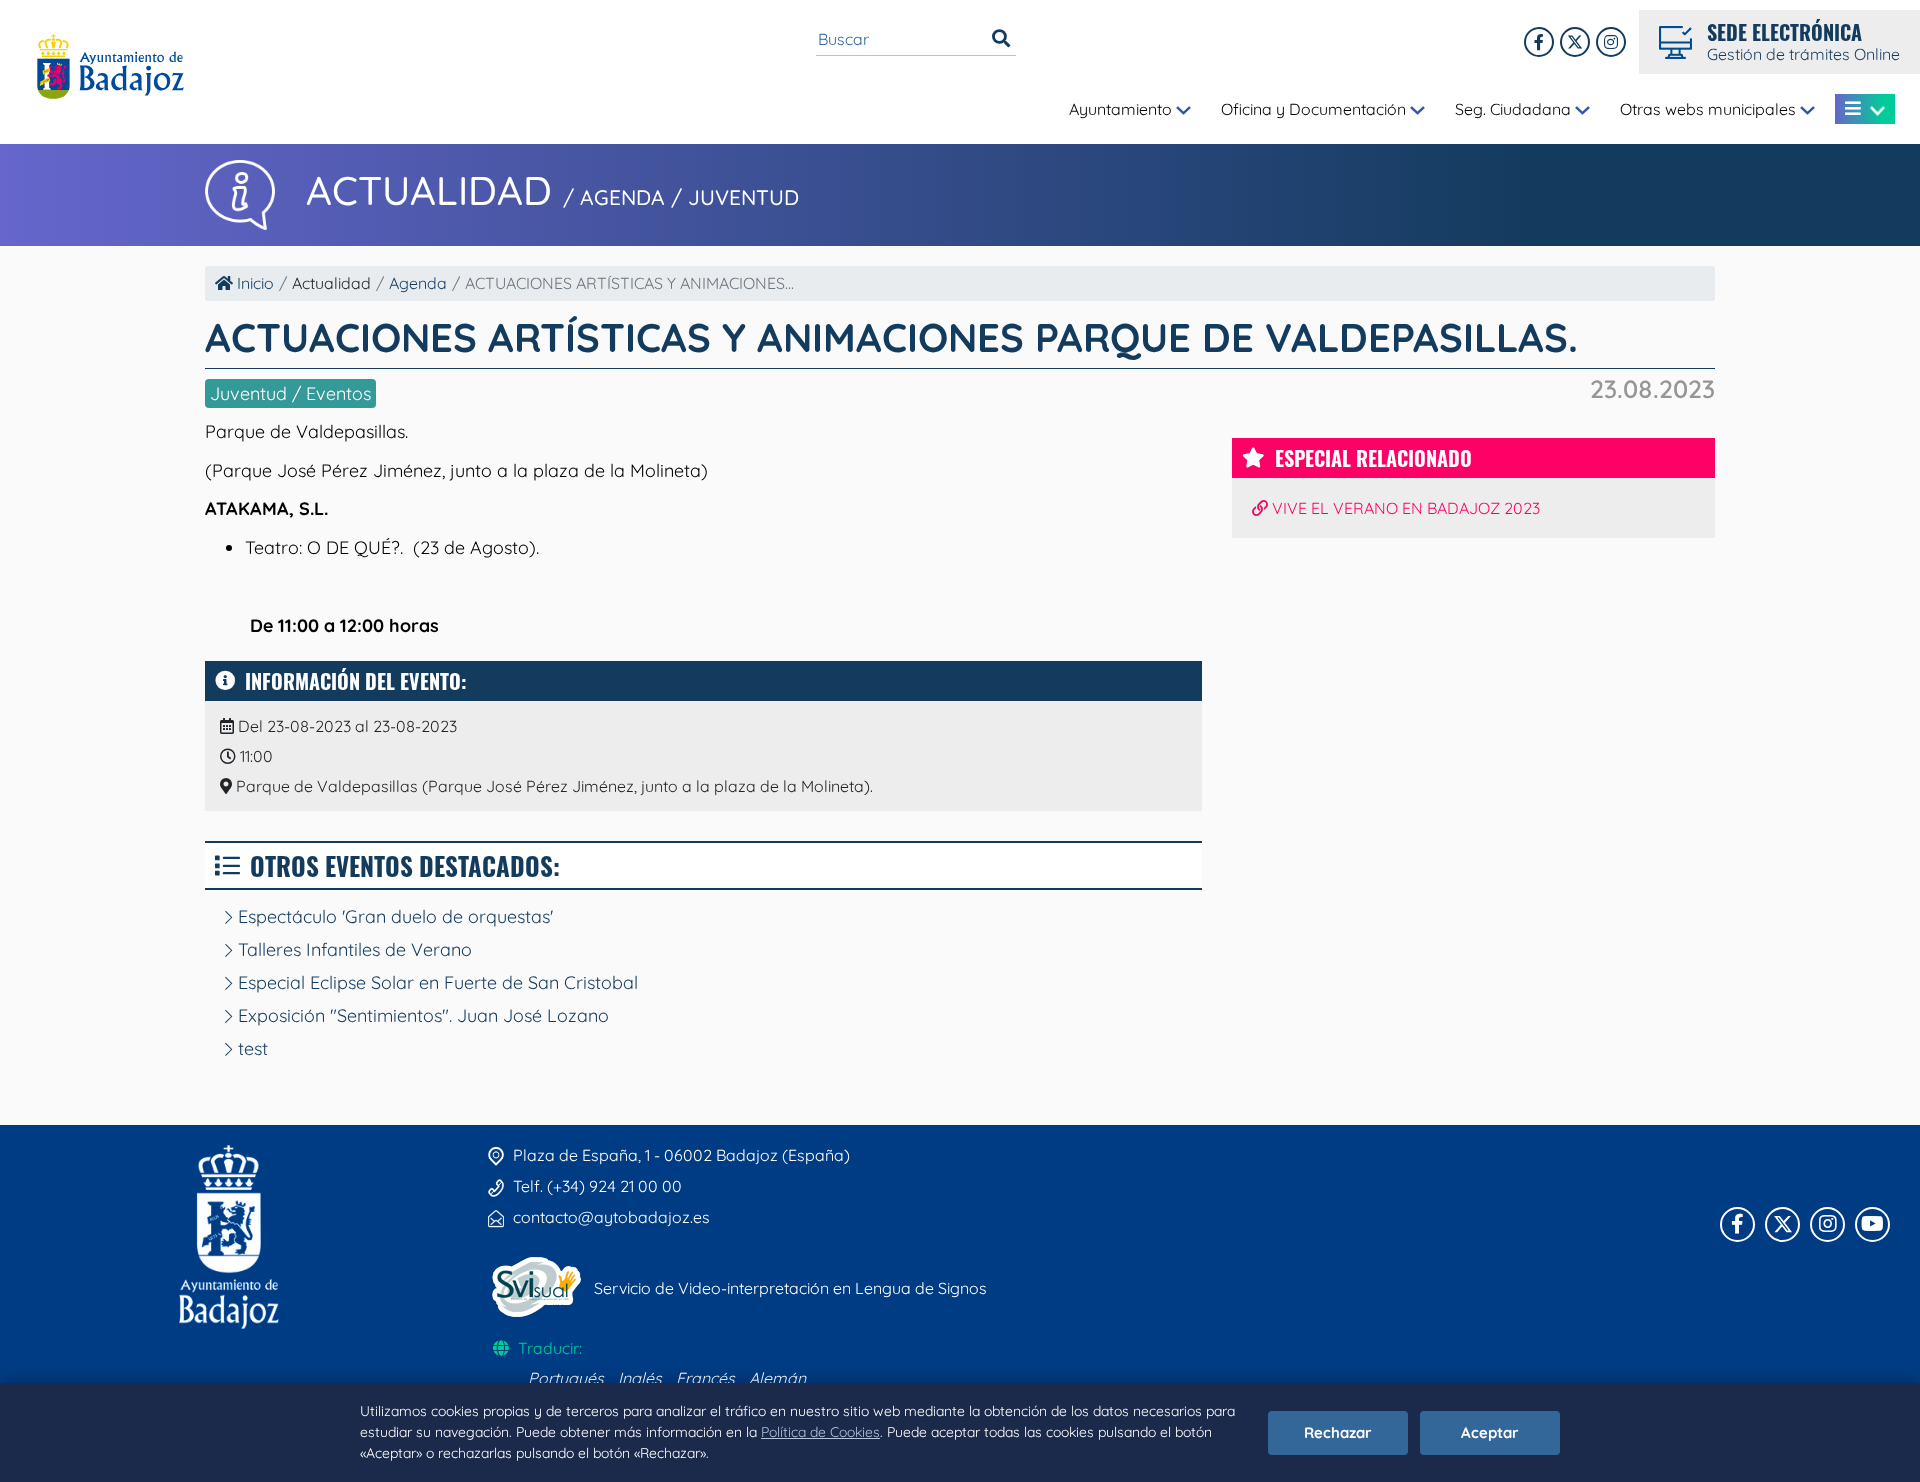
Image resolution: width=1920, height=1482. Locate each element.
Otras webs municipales (1710, 109)
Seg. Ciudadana (1515, 109)
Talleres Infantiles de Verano (352, 949)
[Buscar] (1001, 39)
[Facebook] (1539, 42)
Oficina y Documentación (1315, 109)
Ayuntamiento (1122, 109)
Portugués (566, 1378)
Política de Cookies (820, 1432)
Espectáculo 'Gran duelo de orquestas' (393, 916)
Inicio (253, 283)
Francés (705, 1378)
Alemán (777, 1378)
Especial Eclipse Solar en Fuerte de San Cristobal (435, 982)
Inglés (640, 1378)
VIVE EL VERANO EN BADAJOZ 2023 (1404, 508)
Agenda (418, 283)
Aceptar (1490, 1432)
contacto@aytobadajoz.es (611, 1217)
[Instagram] (1611, 42)
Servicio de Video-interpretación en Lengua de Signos (790, 1288)
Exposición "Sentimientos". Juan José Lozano (421, 1015)
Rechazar (1338, 1432)
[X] (1575, 42)
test (250, 1048)
